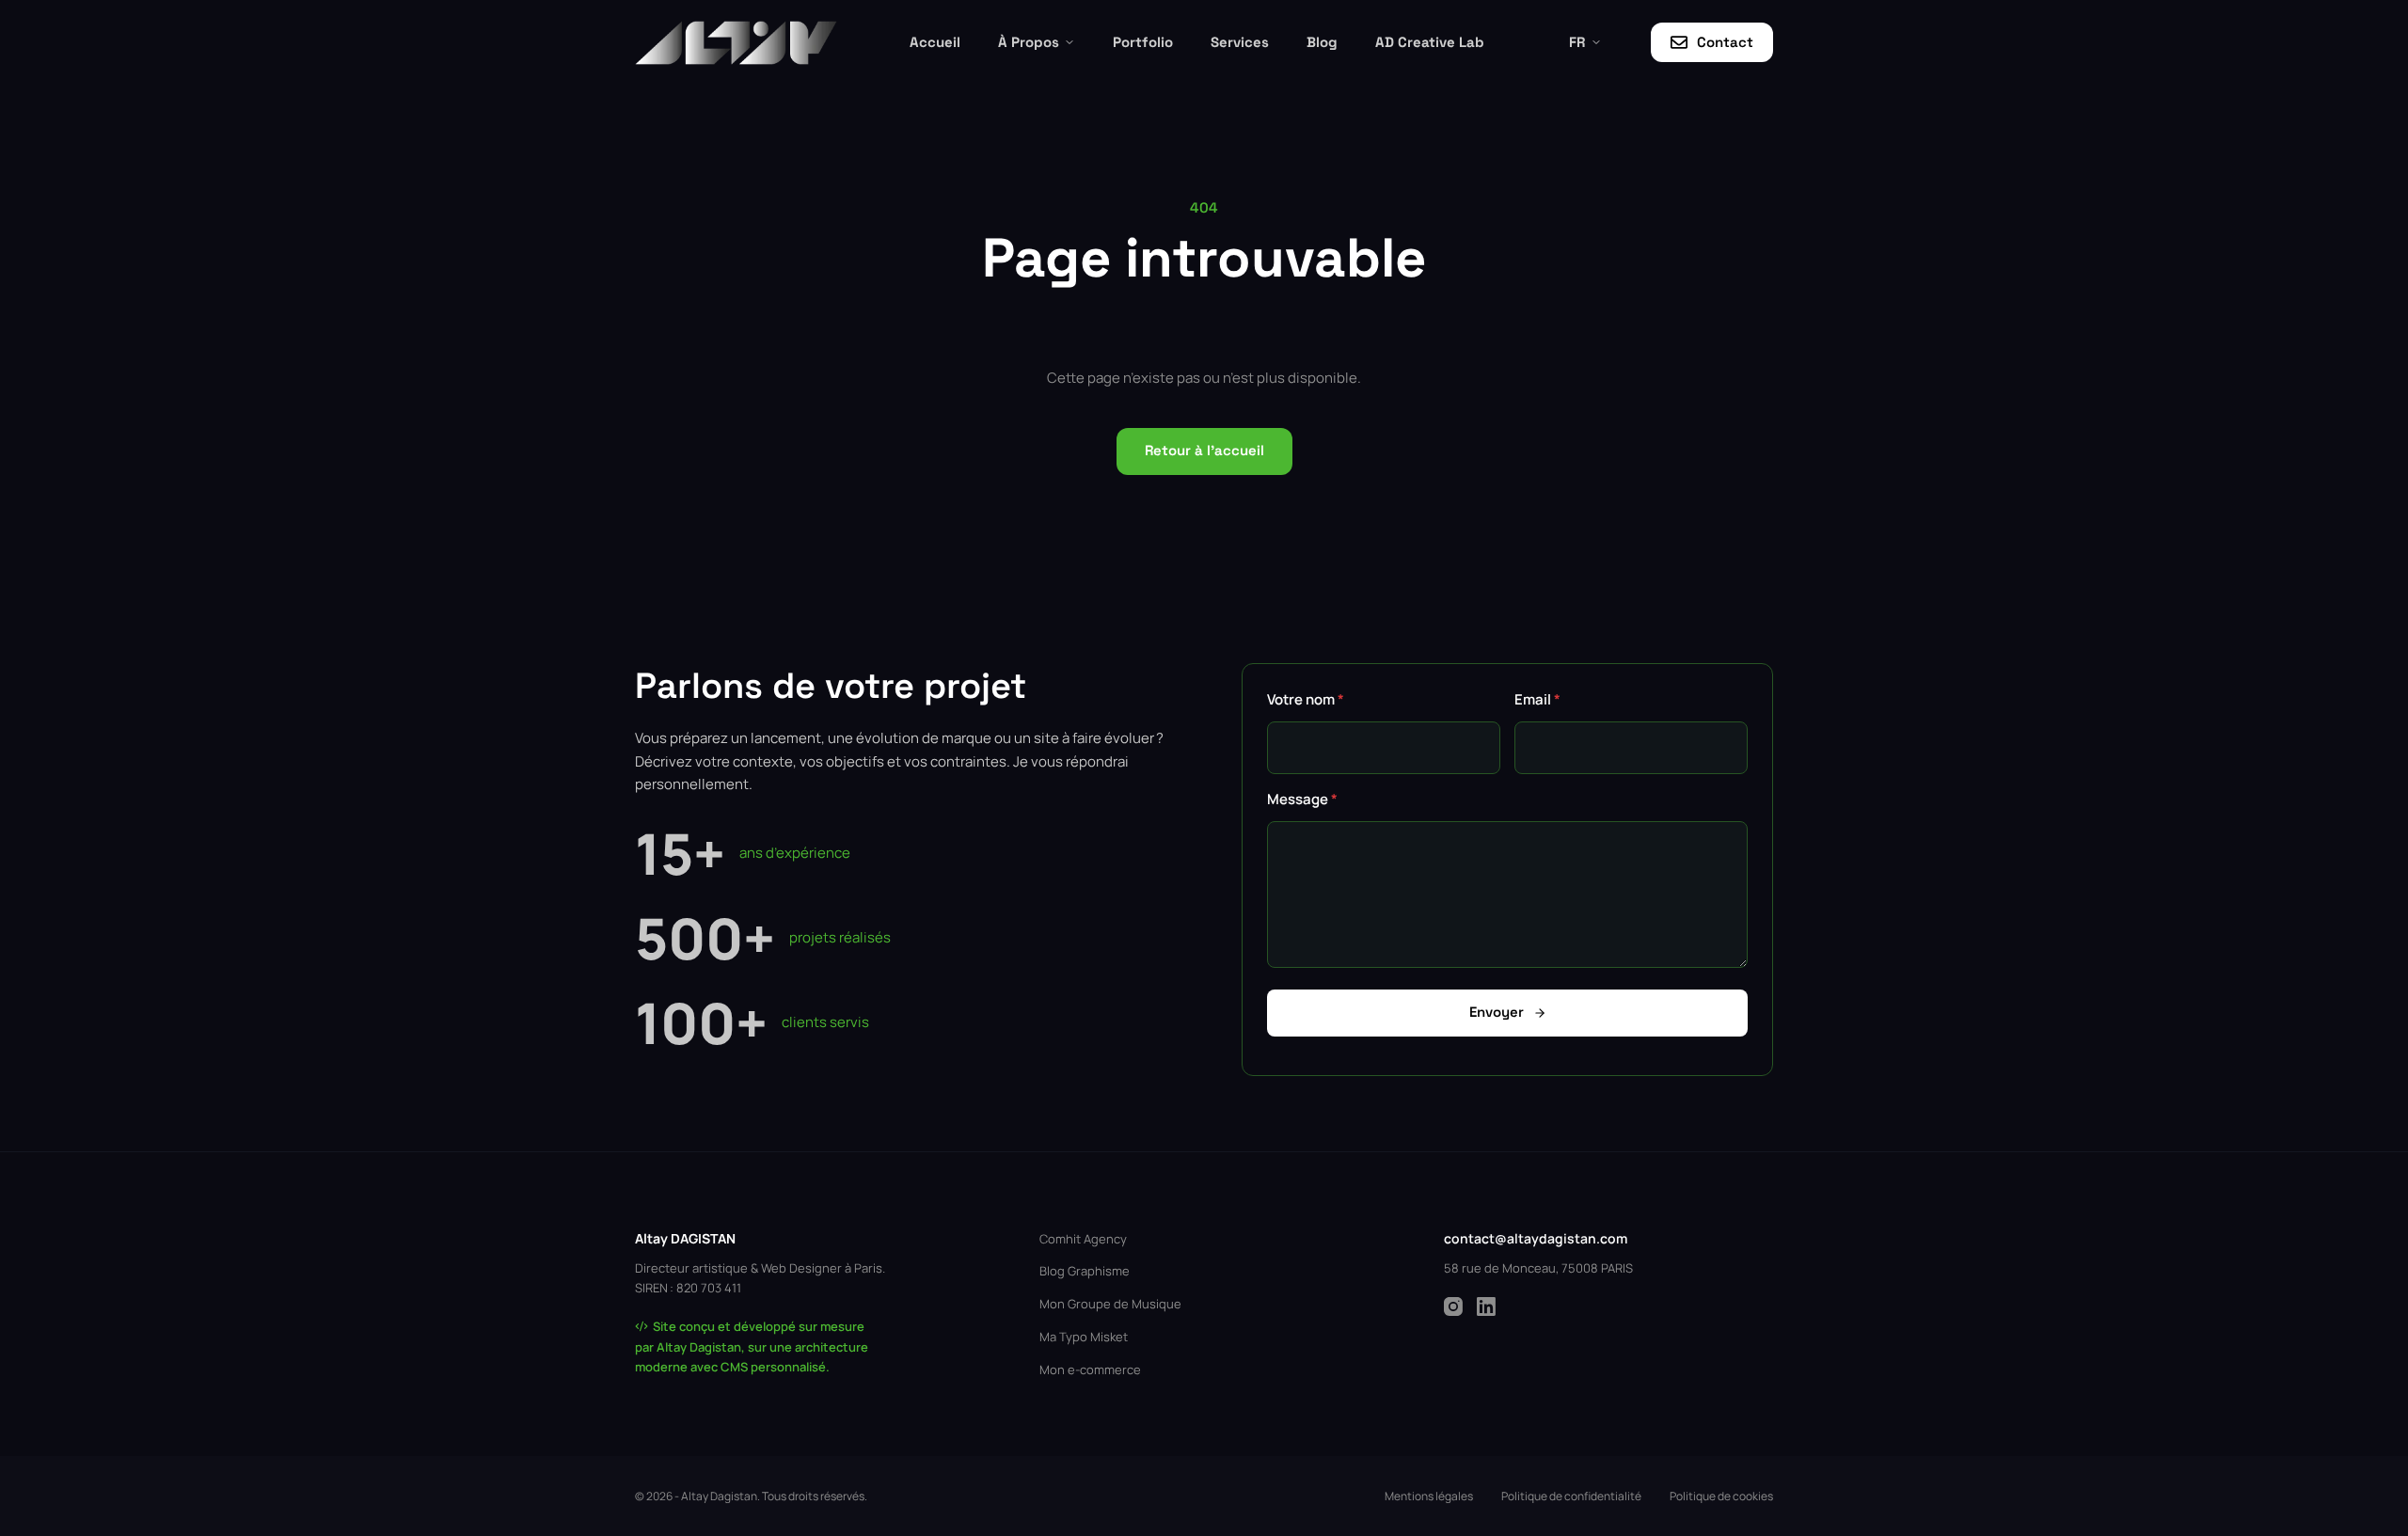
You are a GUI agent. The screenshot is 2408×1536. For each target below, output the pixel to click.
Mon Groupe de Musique (1110, 1304)
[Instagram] (1453, 1306)
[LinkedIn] (1486, 1306)
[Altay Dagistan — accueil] (736, 43)
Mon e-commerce (1090, 1370)
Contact (1725, 42)
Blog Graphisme (1085, 1271)
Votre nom (1306, 699)
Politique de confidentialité (1571, 1496)
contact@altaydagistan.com (1536, 1238)
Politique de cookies (1721, 1496)
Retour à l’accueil (1204, 450)
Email (1537, 699)
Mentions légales (1429, 1496)
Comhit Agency (1083, 1239)
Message (1302, 799)
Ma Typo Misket (1084, 1337)
